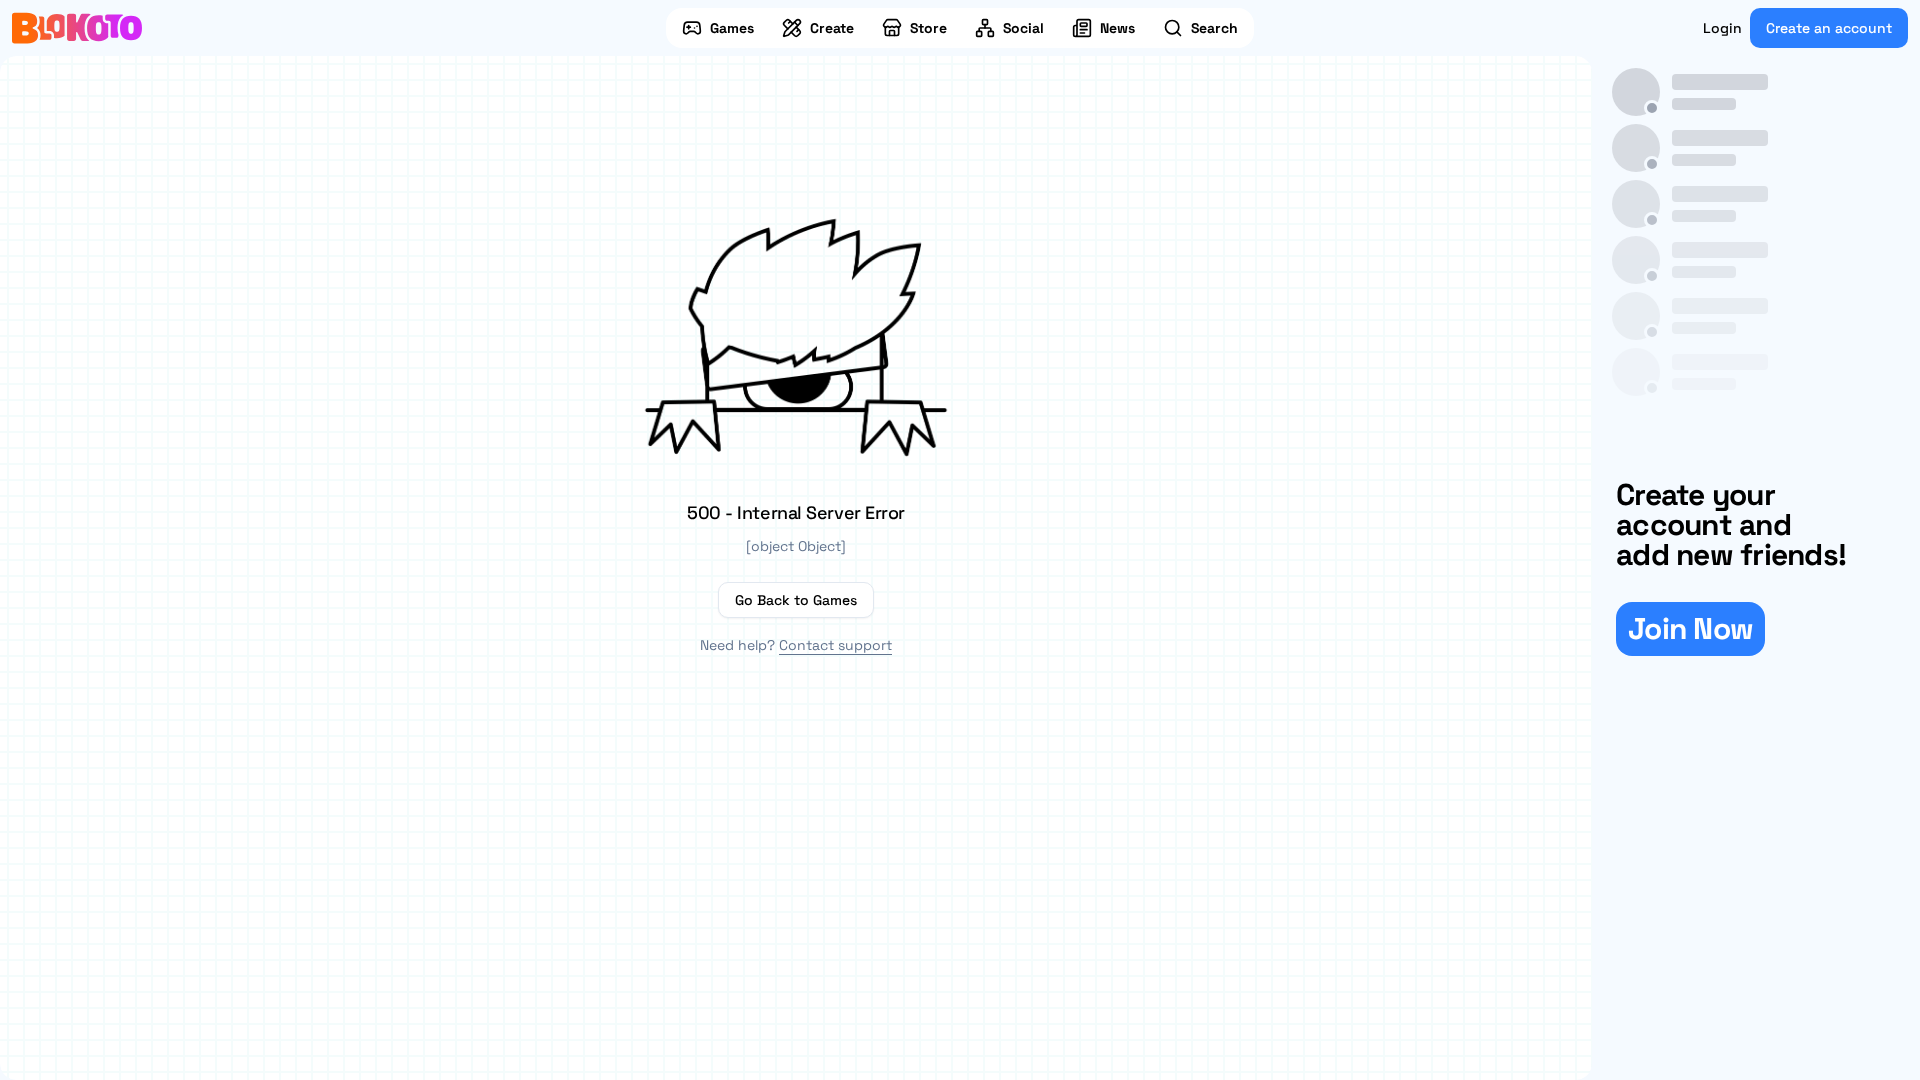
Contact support (835, 645)
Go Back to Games (796, 600)
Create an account (1829, 28)
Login (1722, 28)
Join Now (1690, 628)
